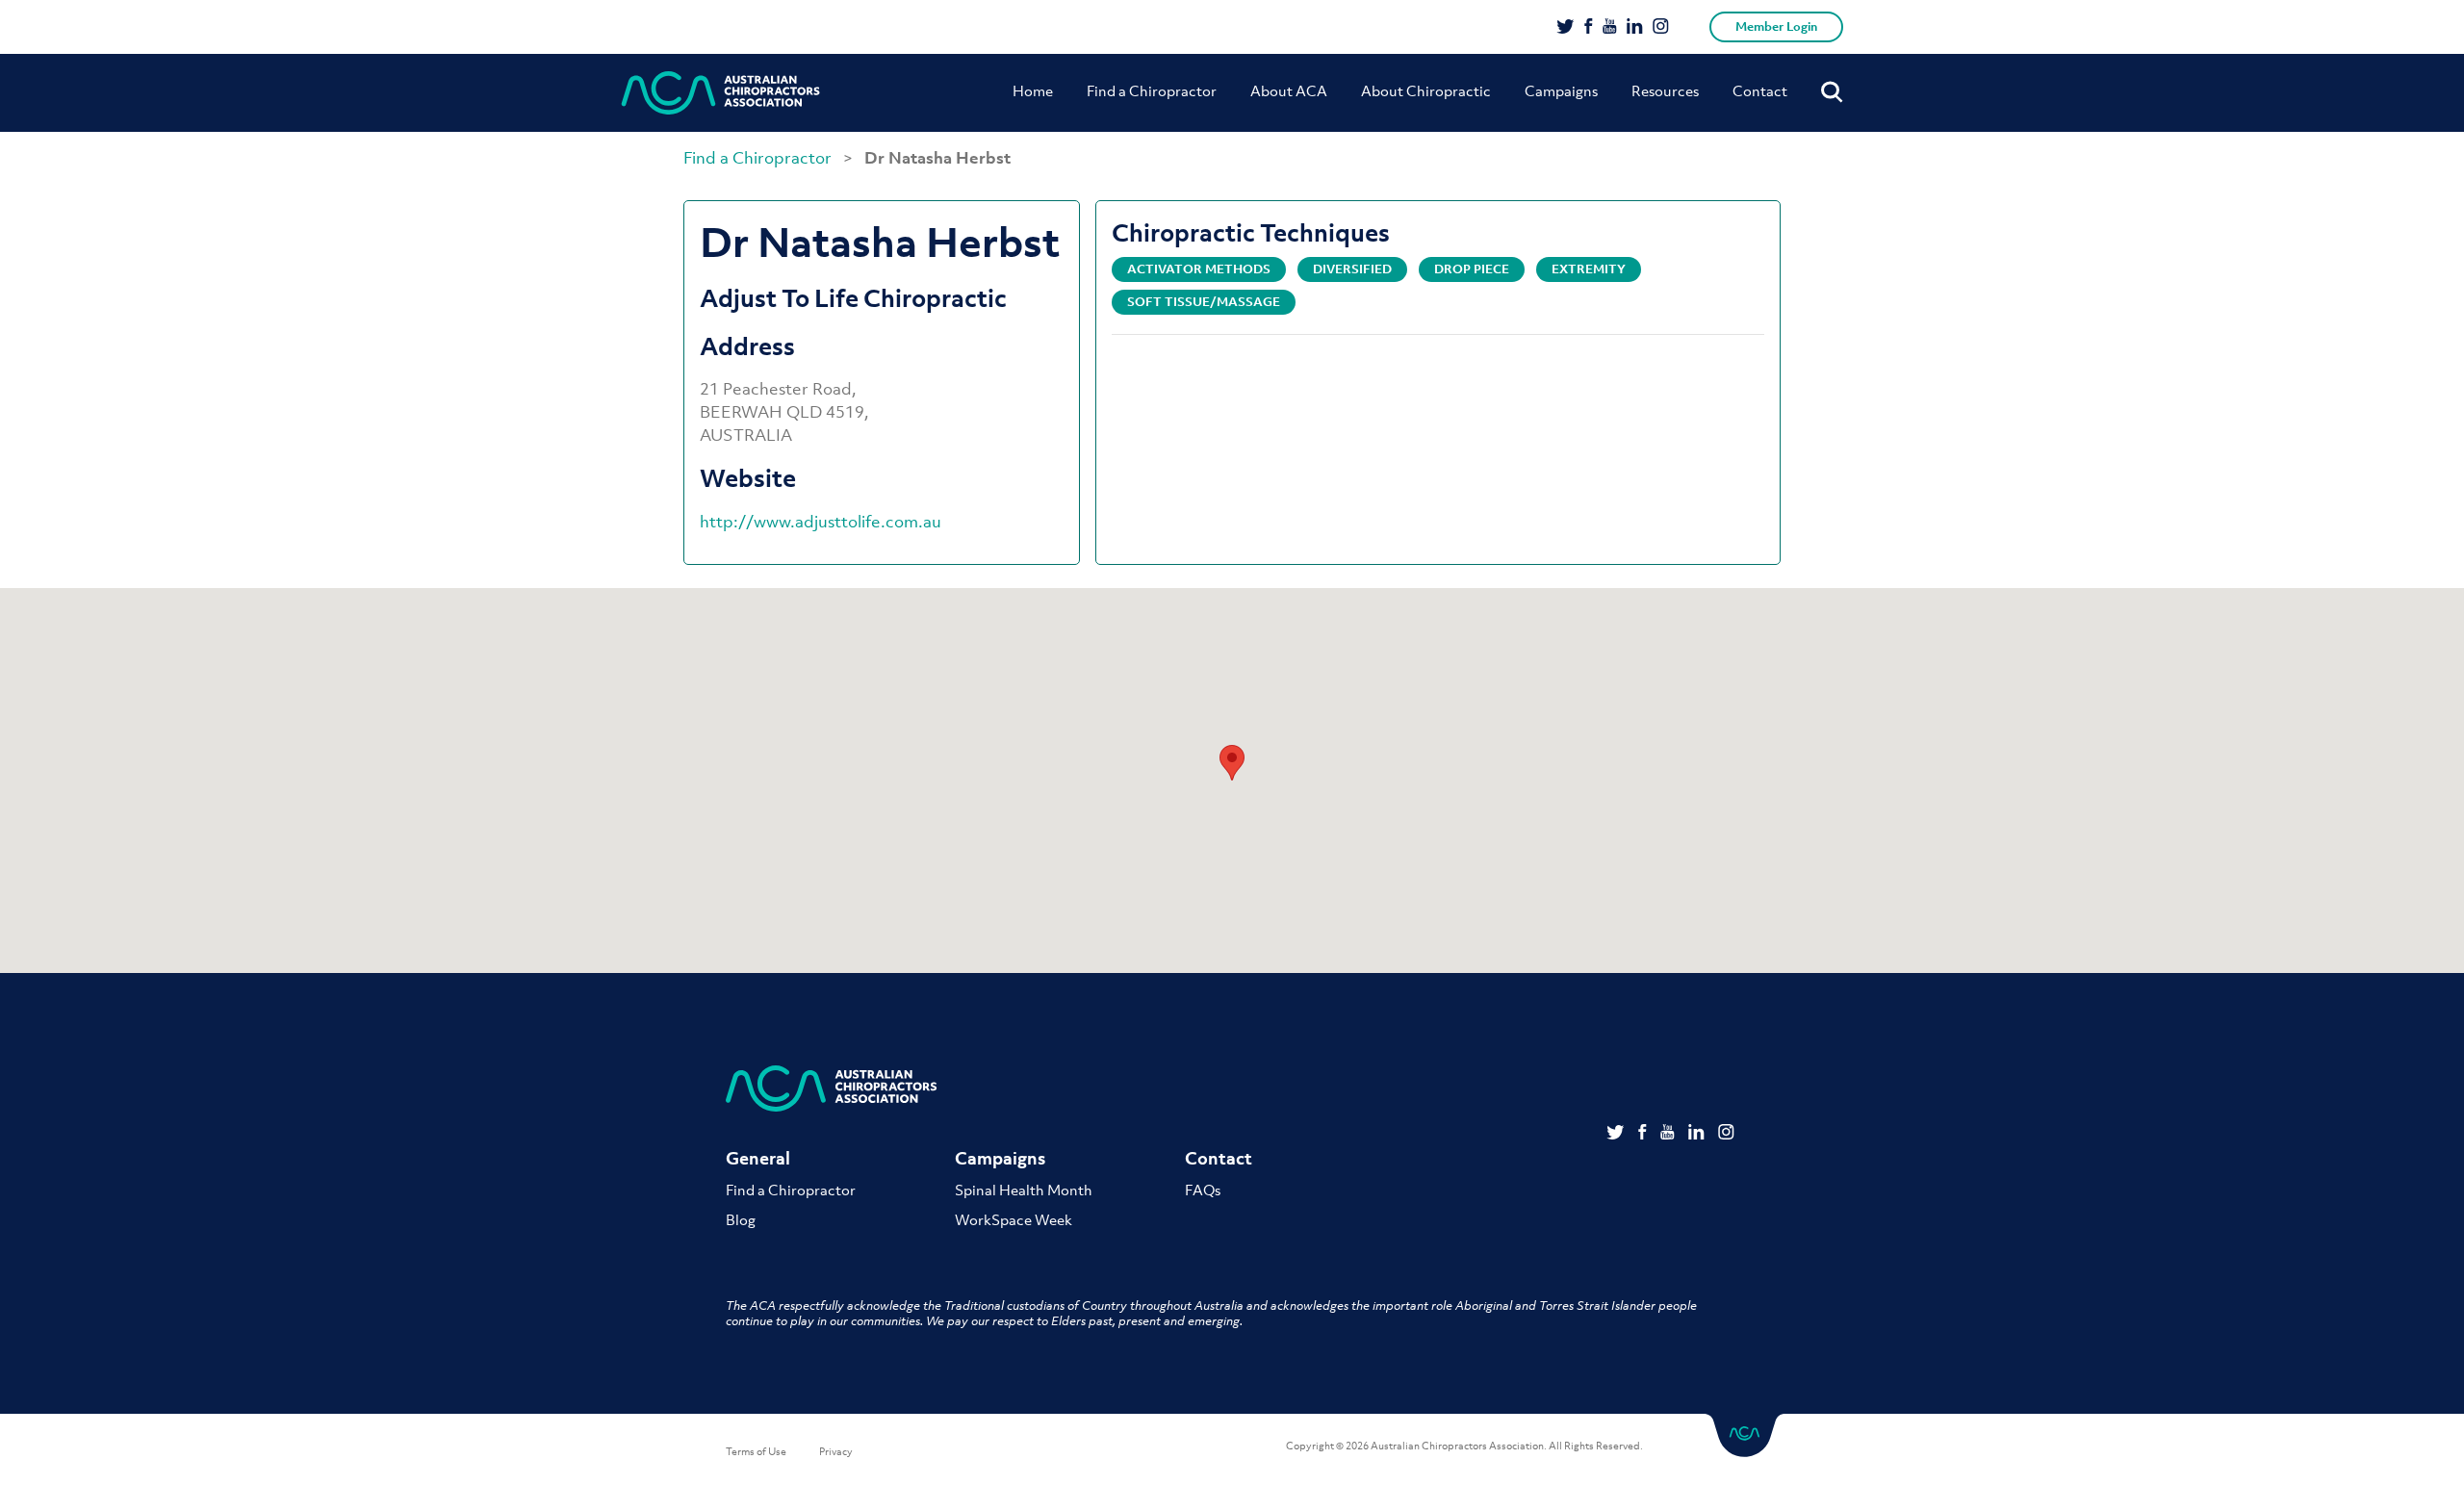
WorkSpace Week (1014, 1219)
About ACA (1289, 90)
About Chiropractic (1426, 90)
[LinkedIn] (1635, 28)
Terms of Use (756, 1451)
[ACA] (721, 93)
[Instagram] (1661, 28)
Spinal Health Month (1024, 1190)
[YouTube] (1610, 28)
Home (1033, 90)
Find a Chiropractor (1152, 90)
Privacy (836, 1451)
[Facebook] (1589, 28)
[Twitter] (1566, 28)
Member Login (1776, 26)
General (758, 1158)
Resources (1665, 90)
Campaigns (1561, 90)
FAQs (1203, 1190)
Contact (1760, 90)
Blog (741, 1219)
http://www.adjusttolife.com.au (821, 522)
